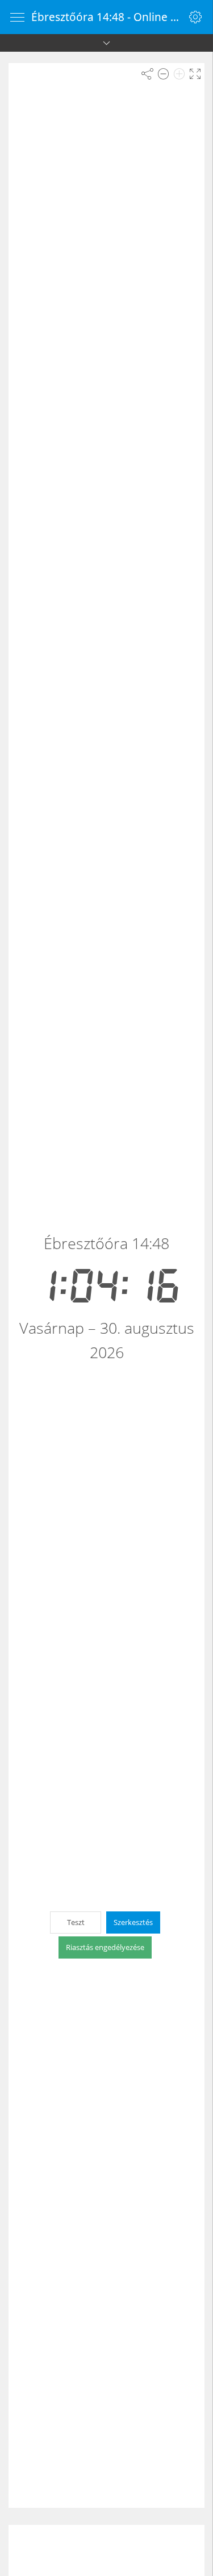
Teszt (76, 1922)
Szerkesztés (133, 1922)
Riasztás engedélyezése (105, 1947)
